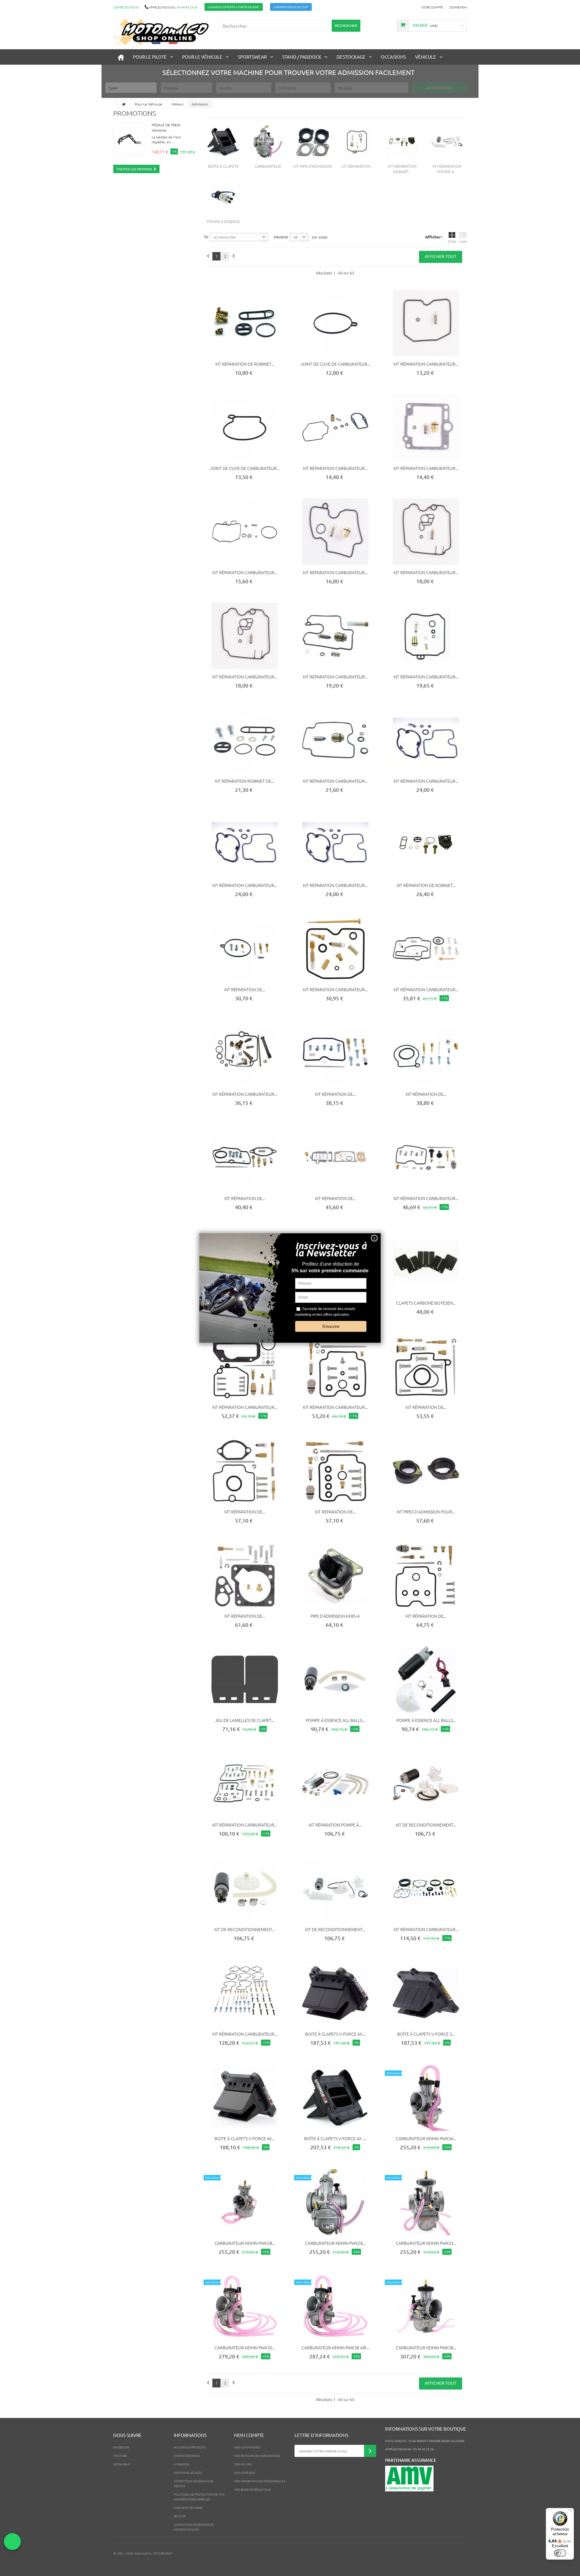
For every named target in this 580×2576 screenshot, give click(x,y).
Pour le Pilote (150, 57)
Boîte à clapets (223, 166)
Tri (206, 237)
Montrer (281, 237)
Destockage (351, 57)
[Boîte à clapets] (223, 142)
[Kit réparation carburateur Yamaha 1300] (426, 427)
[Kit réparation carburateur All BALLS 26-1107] (335, 1367)
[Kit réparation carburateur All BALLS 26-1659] (426, 1157)
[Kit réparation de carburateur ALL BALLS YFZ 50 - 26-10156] (426, 1053)
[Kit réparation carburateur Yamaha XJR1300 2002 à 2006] (335, 740)
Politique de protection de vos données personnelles (199, 2497)
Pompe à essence (223, 221)
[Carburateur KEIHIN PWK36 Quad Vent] (426, 2098)
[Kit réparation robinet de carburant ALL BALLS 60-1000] (245, 740)
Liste (463, 241)
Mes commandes (247, 2447)
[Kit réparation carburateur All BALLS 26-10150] (245, 1993)
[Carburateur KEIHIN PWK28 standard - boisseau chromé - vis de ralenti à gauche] (335, 2202)
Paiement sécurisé (188, 2508)
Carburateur (268, 166)
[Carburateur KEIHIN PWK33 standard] (426, 2202)
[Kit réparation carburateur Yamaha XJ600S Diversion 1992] (426, 532)
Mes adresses (245, 2472)
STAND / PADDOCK (302, 57)
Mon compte (249, 2435)
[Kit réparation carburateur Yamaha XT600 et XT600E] (335, 427)
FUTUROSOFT (163, 2553)
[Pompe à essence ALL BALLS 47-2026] (426, 1679)
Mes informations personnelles (260, 2481)
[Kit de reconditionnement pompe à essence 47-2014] (245, 1888)
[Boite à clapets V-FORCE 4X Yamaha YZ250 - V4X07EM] (335, 1993)
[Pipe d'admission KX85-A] (335, 1575)
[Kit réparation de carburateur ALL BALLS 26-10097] (335, 1053)
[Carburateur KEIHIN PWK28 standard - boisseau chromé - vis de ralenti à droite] (245, 2202)
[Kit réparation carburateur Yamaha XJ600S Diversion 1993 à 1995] (245, 636)
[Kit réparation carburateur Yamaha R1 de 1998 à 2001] (335, 636)
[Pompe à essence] (223, 197)
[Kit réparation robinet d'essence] (402, 142)
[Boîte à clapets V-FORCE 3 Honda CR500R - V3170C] (426, 1993)
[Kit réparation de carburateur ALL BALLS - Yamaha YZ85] (245, 1471)
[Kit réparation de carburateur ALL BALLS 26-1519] (335, 1157)
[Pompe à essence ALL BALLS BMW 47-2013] (335, 1679)
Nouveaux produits (190, 2447)
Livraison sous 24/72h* (291, 7)
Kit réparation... (357, 166)
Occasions (393, 57)
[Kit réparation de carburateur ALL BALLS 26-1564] (245, 949)
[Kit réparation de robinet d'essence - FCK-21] (426, 844)
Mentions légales (188, 2472)
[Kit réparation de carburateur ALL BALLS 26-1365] (335, 1471)
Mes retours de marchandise (257, 2456)
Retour (180, 2516)
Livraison (181, 2464)
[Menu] (570, 2512)
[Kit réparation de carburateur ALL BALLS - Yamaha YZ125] (426, 1367)
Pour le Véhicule (202, 57)
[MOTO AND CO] (161, 32)
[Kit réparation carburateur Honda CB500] (245, 844)
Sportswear (252, 57)
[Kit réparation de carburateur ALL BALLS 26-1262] (426, 1575)
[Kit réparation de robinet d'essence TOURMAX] (245, 323)
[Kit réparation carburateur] (357, 142)
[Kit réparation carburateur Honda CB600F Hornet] (335, 844)
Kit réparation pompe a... (447, 169)
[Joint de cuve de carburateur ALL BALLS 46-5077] (245, 427)
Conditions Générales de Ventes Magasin (194, 2527)
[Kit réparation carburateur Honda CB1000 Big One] (426, 740)
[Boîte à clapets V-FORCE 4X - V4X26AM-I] (335, 2098)
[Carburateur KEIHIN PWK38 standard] (426, 2307)
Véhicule (426, 57)
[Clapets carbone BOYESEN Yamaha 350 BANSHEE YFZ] (426, 1262)
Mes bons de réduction (252, 2489)
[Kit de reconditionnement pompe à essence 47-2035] (426, 1784)
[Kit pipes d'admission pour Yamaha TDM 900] (426, 1471)
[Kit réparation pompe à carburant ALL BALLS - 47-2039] (335, 1784)
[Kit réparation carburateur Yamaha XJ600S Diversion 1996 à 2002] (426, 636)
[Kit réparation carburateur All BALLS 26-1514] (426, 949)
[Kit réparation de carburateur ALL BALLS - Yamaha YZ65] (245, 1157)
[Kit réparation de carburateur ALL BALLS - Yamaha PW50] (245, 1575)
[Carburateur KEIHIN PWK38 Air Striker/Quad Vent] (335, 2307)
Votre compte (432, 7)
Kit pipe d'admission (313, 166)
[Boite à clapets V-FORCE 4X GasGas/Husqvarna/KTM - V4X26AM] (245, 2098)
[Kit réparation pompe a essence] (447, 142)
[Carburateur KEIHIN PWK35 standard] (245, 2307)
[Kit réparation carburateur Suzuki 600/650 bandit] (426, 323)
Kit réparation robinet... (402, 169)
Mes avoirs (243, 2464)
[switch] (560, 2553)
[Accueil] (121, 57)
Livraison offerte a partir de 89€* (234, 7)
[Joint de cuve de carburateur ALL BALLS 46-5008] (335, 323)
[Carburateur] (268, 142)
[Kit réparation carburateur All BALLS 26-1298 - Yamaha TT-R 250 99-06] (245, 1367)
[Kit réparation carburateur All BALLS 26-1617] (245, 1784)
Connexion (458, 7)
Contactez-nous (126, 7)
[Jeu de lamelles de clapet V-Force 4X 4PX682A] (245, 1679)
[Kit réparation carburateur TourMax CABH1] (245, 532)
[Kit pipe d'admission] (313, 142)
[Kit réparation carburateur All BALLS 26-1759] (426, 1888)
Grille (452, 241)
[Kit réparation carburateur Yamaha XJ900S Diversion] (335, 532)
